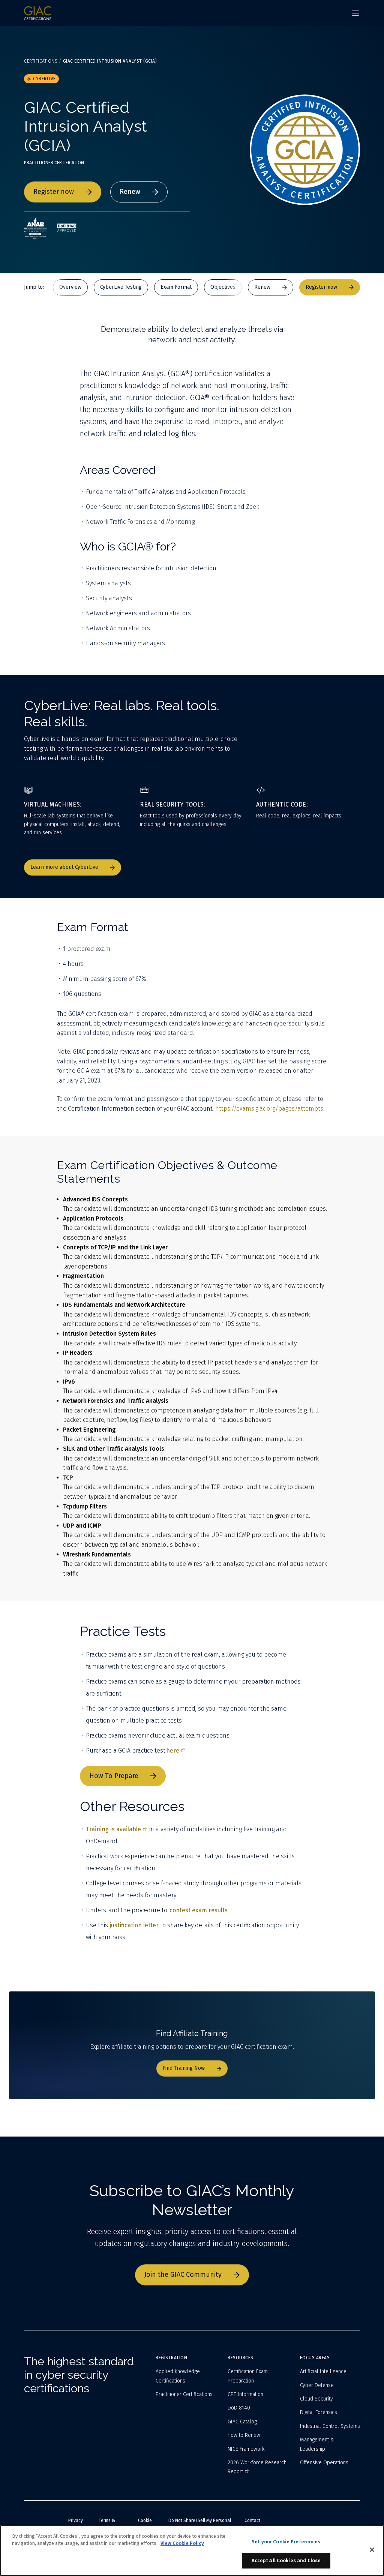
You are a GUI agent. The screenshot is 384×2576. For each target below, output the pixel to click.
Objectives (223, 287)
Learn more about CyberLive (64, 867)
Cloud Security (316, 2399)
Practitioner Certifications (184, 2394)
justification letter (134, 1925)
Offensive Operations (324, 2463)
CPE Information (245, 2394)
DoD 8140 (239, 2408)
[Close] (372, 2550)
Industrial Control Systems (330, 2426)
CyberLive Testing (121, 287)
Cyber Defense (317, 2385)
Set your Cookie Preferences (286, 2542)
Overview (70, 287)
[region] (192, 2551)
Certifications (41, 61)
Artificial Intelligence (323, 2371)
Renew (130, 192)
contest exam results (199, 1910)
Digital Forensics (319, 2412)
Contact (252, 2521)
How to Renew (244, 2435)
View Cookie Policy (182, 2543)
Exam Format (176, 287)
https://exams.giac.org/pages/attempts (269, 1109)
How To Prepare (114, 1776)
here (173, 1751)
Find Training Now (184, 2068)
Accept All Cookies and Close (286, 2560)
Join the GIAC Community (183, 2275)
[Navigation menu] (355, 13)
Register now (54, 192)
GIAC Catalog (242, 2422)
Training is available (113, 1829)
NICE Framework (246, 2449)
